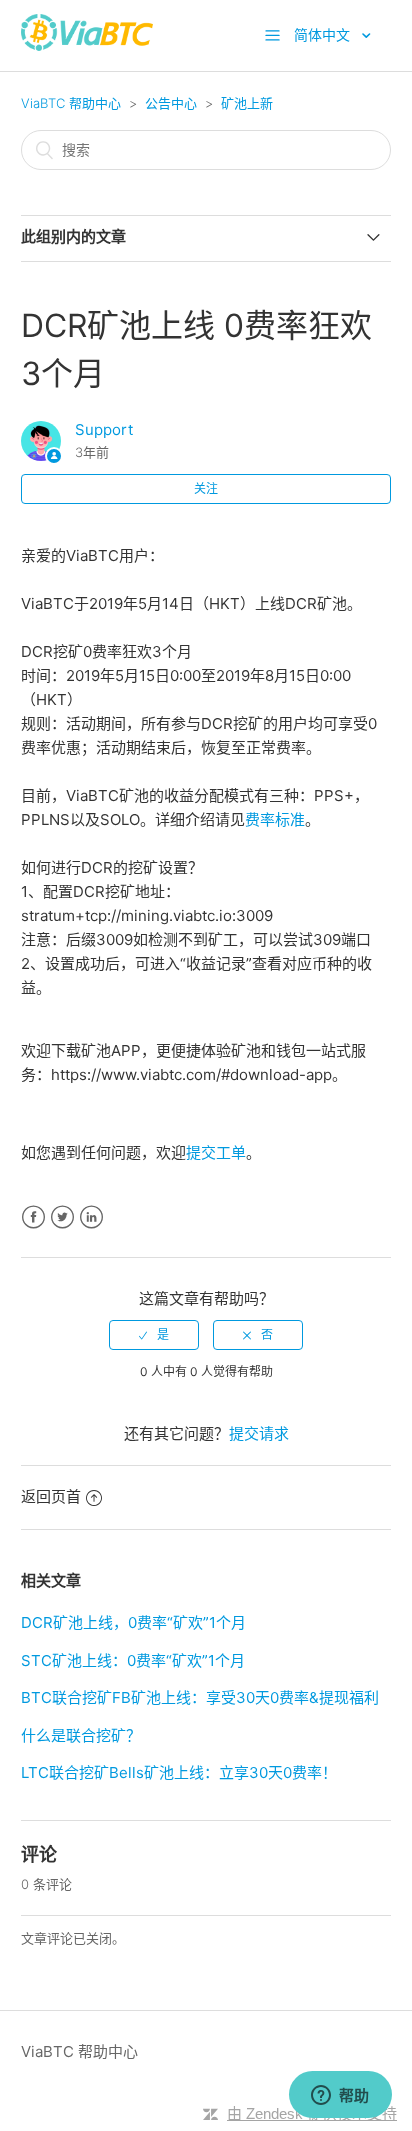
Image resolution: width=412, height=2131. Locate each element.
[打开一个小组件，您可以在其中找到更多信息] (340, 2096)
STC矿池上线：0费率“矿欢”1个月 (133, 1660)
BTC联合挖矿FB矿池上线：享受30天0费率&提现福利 (200, 1697)
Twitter (62, 1217)
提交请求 (259, 1433)
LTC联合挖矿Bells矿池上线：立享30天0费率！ (179, 1772)
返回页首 (51, 1496)
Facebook (33, 1217)
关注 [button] (206, 488)
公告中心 (171, 103)
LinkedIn (91, 1217)
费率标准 (275, 819)
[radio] (154, 1335)
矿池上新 (247, 103)
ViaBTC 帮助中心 (71, 103)
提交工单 (216, 1152)
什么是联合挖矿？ (81, 1735)
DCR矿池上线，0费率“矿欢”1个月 (133, 1622)
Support (104, 429)
